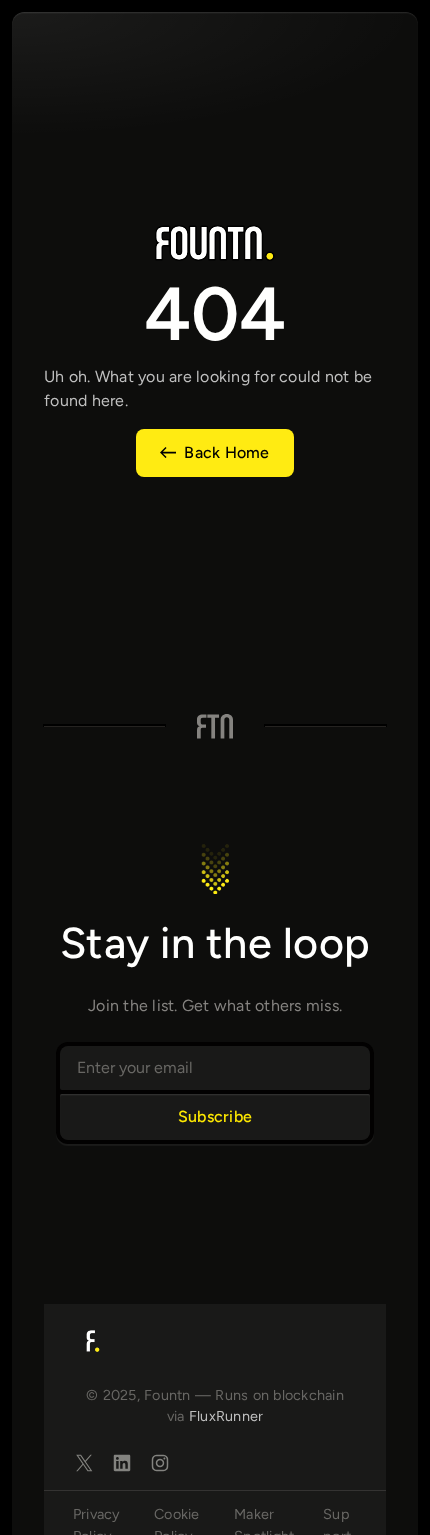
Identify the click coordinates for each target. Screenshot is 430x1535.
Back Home (226, 452)
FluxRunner (226, 1416)
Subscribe (215, 1116)
